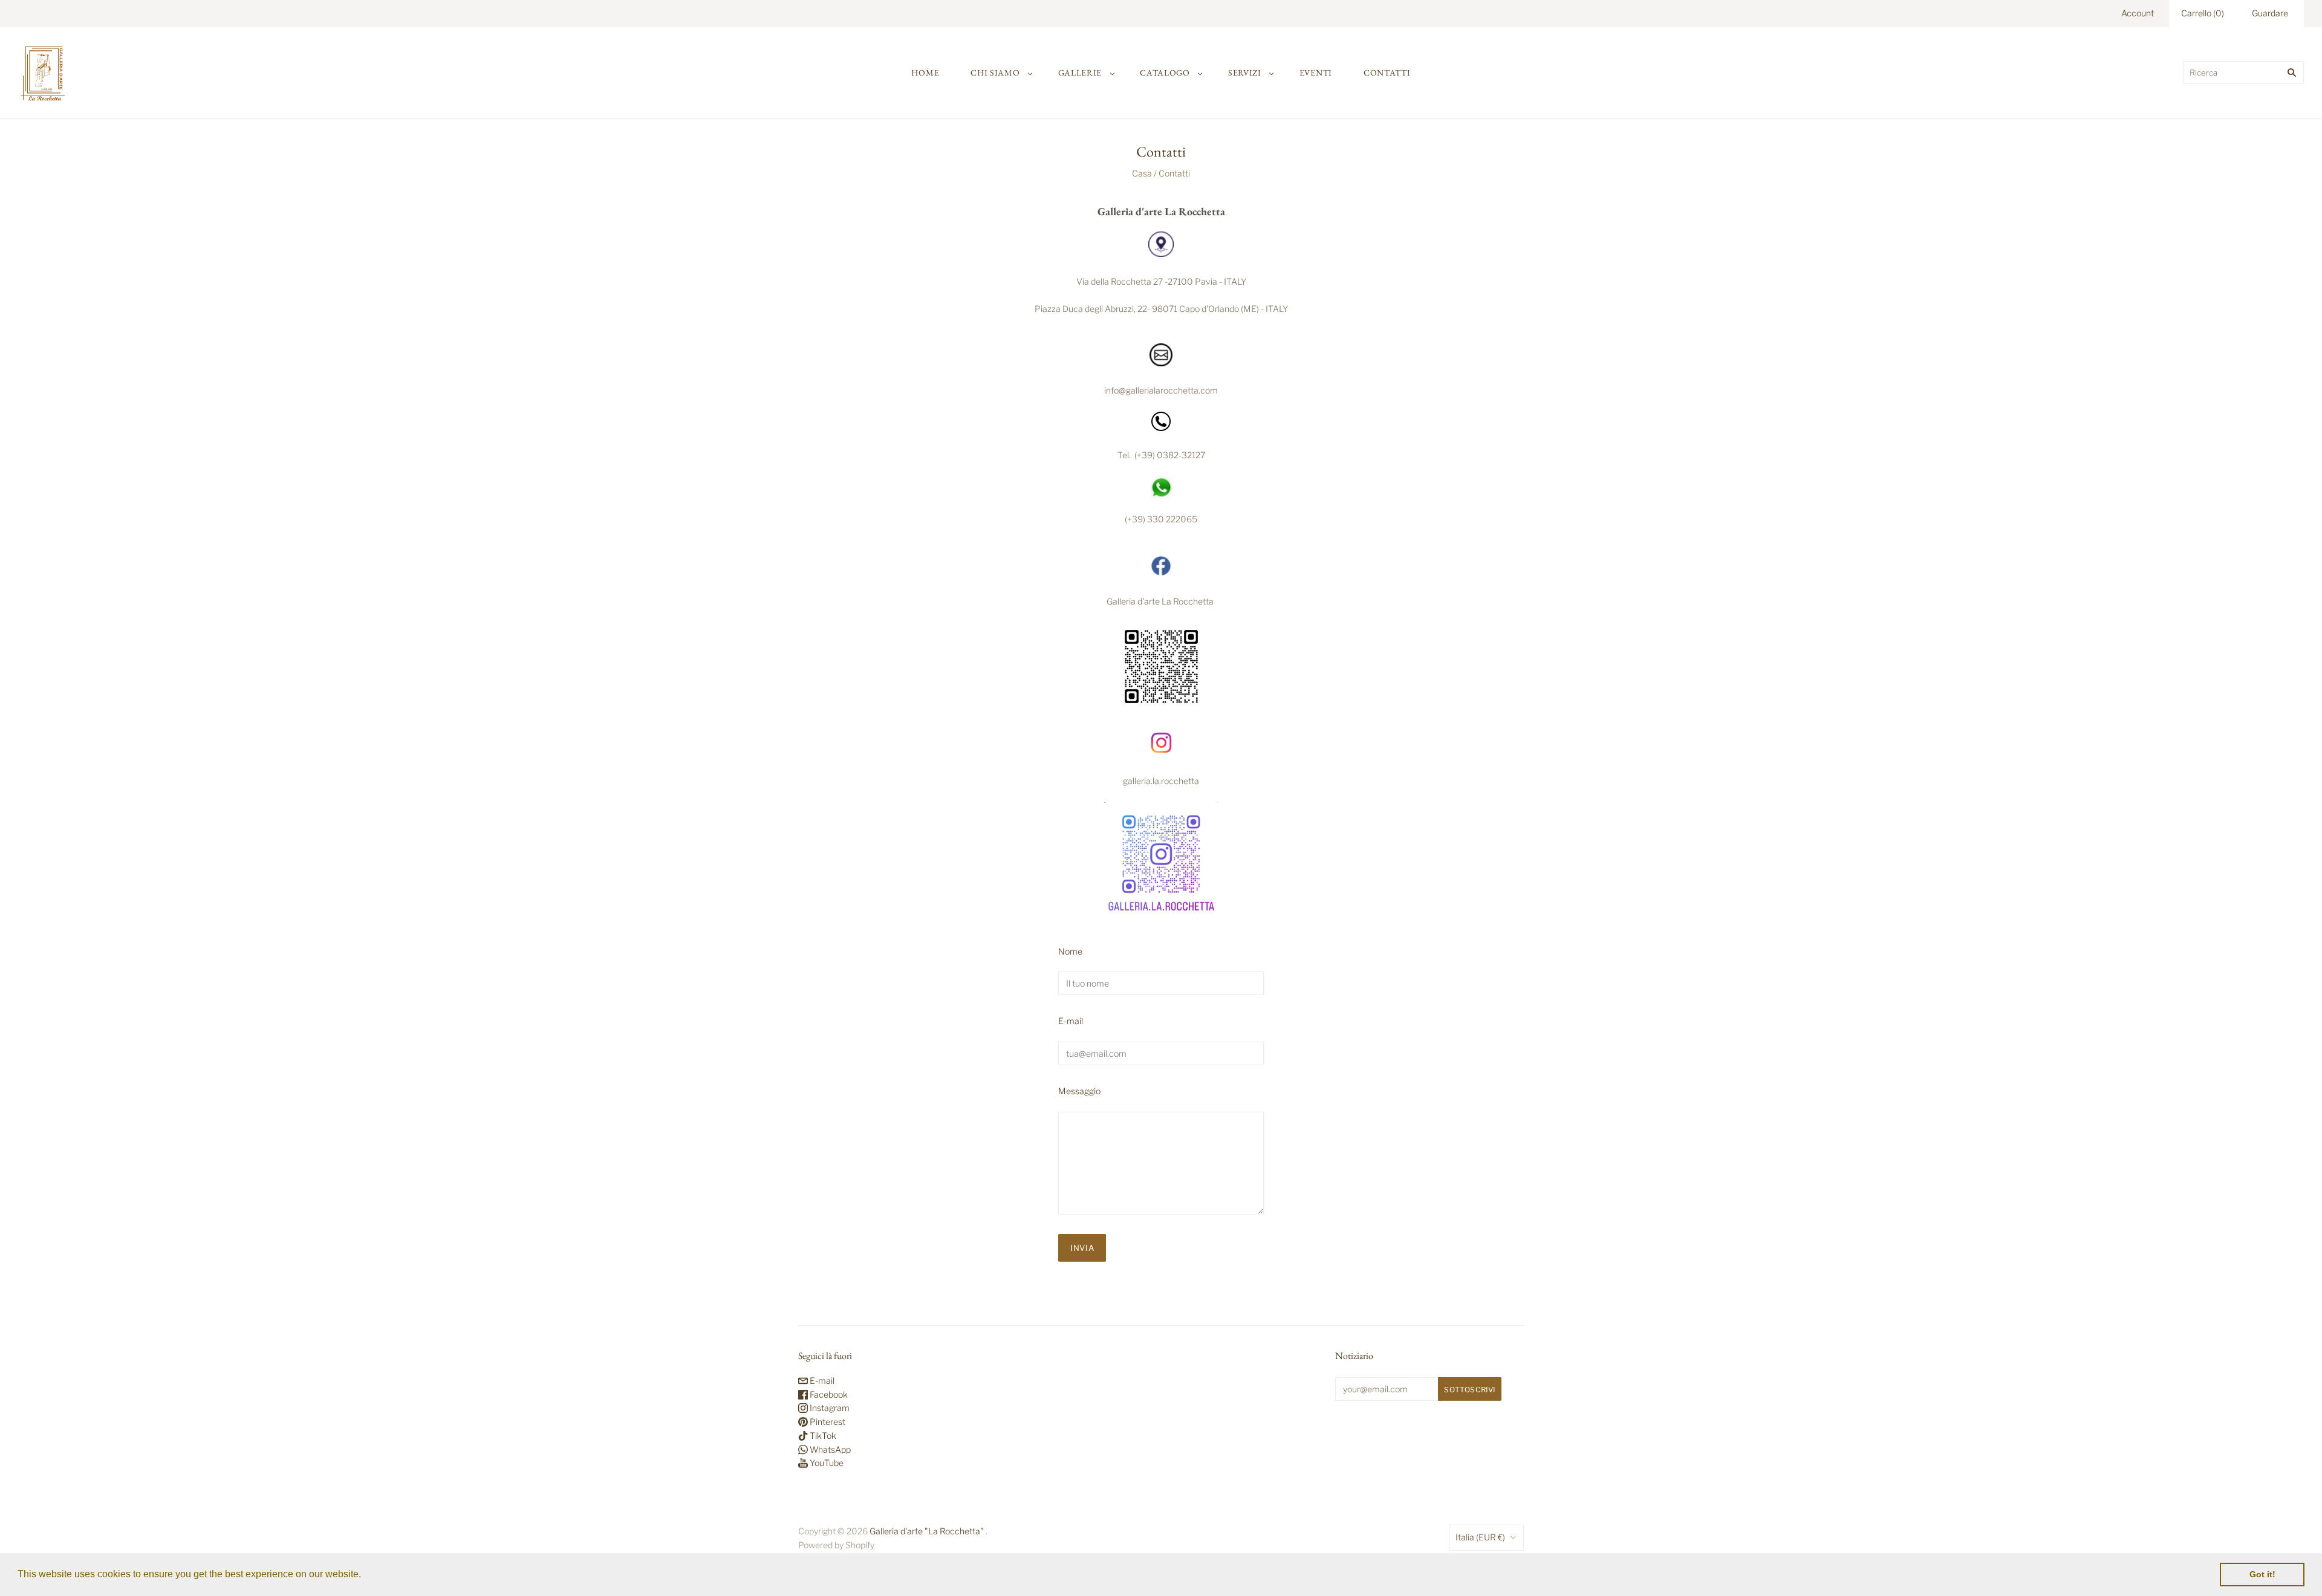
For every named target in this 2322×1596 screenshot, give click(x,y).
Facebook (828, 1394)
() (2203, 13)
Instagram (829, 1408)
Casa (1142, 173)
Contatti (1387, 73)
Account (2138, 13)
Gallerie (1080, 73)
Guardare (2270, 13)
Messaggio (1079, 1091)
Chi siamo (995, 73)
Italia (1480, 1537)
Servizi (1245, 73)
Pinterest (827, 1422)
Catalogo (1165, 73)
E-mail (1071, 1021)
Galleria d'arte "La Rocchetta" (927, 1531)
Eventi (1316, 73)
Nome (1070, 951)
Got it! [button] (2262, 1574)
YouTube (826, 1463)
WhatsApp (829, 1449)
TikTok (822, 1435)
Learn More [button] (390, 1574)
